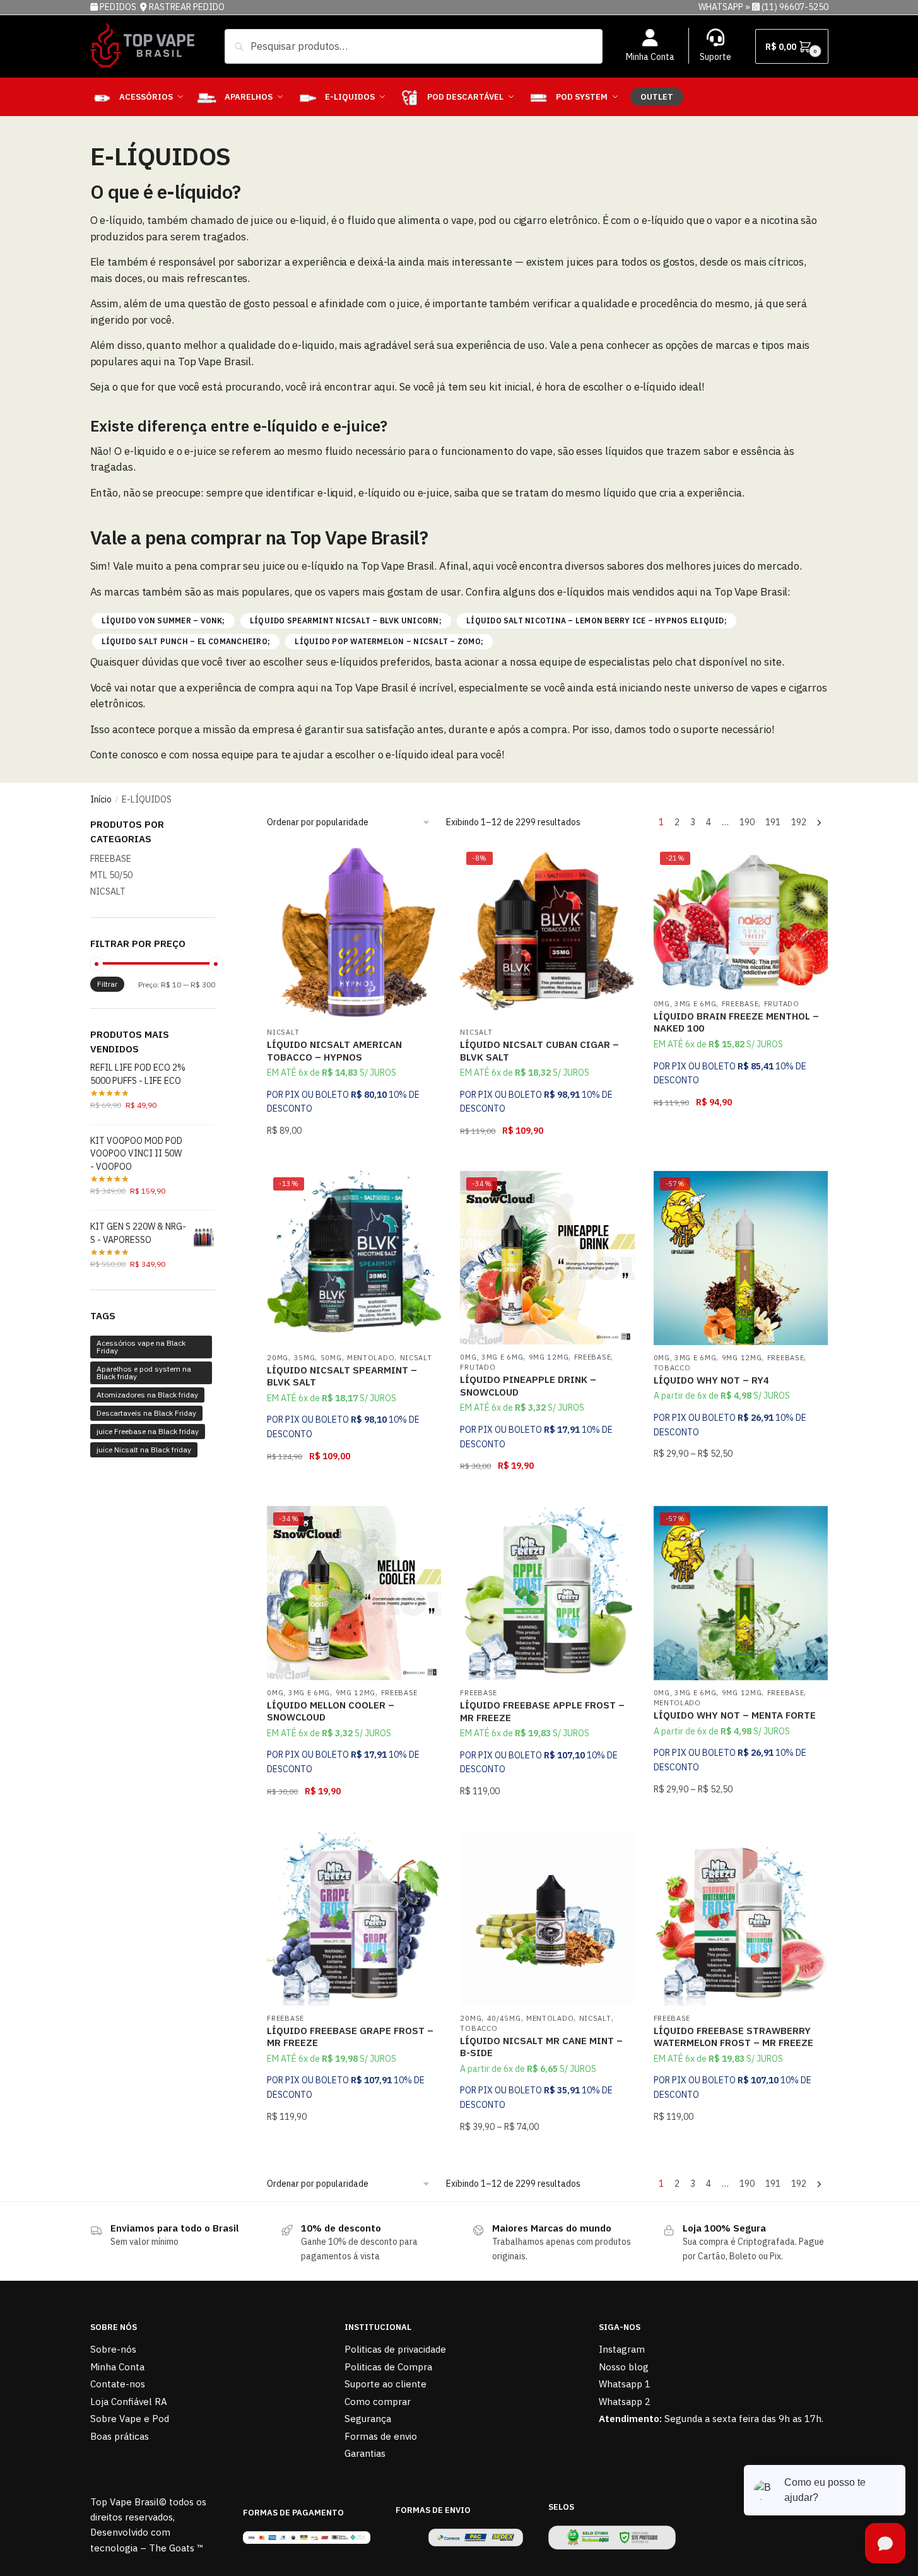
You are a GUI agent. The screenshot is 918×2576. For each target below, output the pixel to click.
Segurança (368, 2419)
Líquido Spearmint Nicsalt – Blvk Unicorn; (346, 620)
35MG (305, 1358)
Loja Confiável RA (129, 2402)
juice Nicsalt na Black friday (144, 1450)
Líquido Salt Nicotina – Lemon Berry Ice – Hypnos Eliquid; (597, 620)
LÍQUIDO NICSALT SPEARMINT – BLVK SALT (342, 1376)
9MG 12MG (549, 1357)
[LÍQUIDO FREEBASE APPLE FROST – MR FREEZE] (547, 1593)
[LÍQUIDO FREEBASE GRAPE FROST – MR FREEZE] (354, 1919)
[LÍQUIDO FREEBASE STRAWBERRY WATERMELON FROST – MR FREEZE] (741, 1919)
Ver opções (354, 1156)
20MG (278, 1358)
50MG (331, 1358)
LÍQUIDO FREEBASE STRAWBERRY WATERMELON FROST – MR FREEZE (733, 2037)
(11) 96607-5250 (795, 7)
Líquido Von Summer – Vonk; (163, 620)
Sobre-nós (113, 2349)
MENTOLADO (371, 1358)
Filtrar (107, 984)
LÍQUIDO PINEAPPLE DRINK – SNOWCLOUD (528, 1386)
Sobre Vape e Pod (130, 2419)
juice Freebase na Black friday (148, 1431)
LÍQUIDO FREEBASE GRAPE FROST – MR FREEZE (350, 2037)
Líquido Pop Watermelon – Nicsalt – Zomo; (389, 641)
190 (747, 822)
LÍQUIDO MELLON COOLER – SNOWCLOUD (331, 1711)
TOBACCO (672, 1368)
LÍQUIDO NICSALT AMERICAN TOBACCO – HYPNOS (334, 1051)
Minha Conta (650, 57)
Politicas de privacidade (395, 2349)
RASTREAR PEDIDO (187, 7)
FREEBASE (740, 1004)
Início (101, 799)
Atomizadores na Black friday (147, 1395)
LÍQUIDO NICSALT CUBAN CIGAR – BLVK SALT (539, 1051)
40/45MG (504, 2018)
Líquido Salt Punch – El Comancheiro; (186, 641)
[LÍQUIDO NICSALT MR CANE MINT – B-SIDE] (547, 1919)
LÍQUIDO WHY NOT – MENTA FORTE (735, 1715)
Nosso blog (624, 2367)
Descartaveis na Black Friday (146, 1413)
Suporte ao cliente (385, 2384)
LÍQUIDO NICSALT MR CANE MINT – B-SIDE (541, 2047)
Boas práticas (120, 2436)
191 (773, 822)
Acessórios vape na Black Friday (141, 1347)
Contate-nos (118, 2384)
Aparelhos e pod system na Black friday (144, 1373)
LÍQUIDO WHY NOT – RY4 (711, 1380)
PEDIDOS (119, 7)
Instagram (622, 2349)
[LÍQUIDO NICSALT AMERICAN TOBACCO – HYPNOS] (354, 932)
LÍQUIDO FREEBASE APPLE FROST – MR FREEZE (542, 1711)
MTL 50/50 (111, 875)
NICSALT (283, 1032)
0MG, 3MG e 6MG (685, 1004)
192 (799, 822)
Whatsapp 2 (625, 2402)
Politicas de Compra (388, 2367)
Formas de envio (381, 2436)
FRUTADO (782, 1004)
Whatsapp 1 (625, 2384)
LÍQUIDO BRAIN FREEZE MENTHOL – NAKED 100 (736, 1022)
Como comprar (378, 2402)
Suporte (715, 57)
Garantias (365, 2453)
